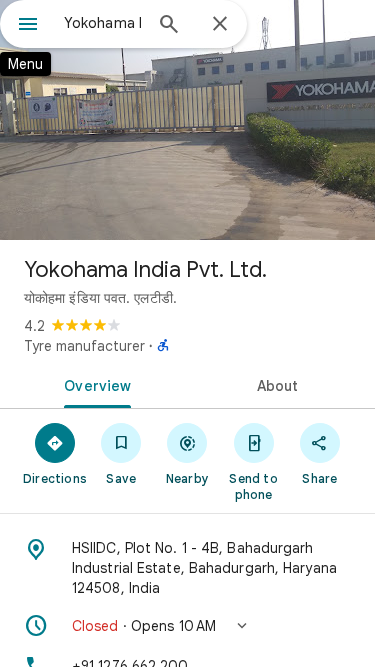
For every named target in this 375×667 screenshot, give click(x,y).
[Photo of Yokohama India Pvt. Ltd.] (187, 120)
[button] (187, 626)
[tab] (94, 384)
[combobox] (102, 23)
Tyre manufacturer (84, 346)
